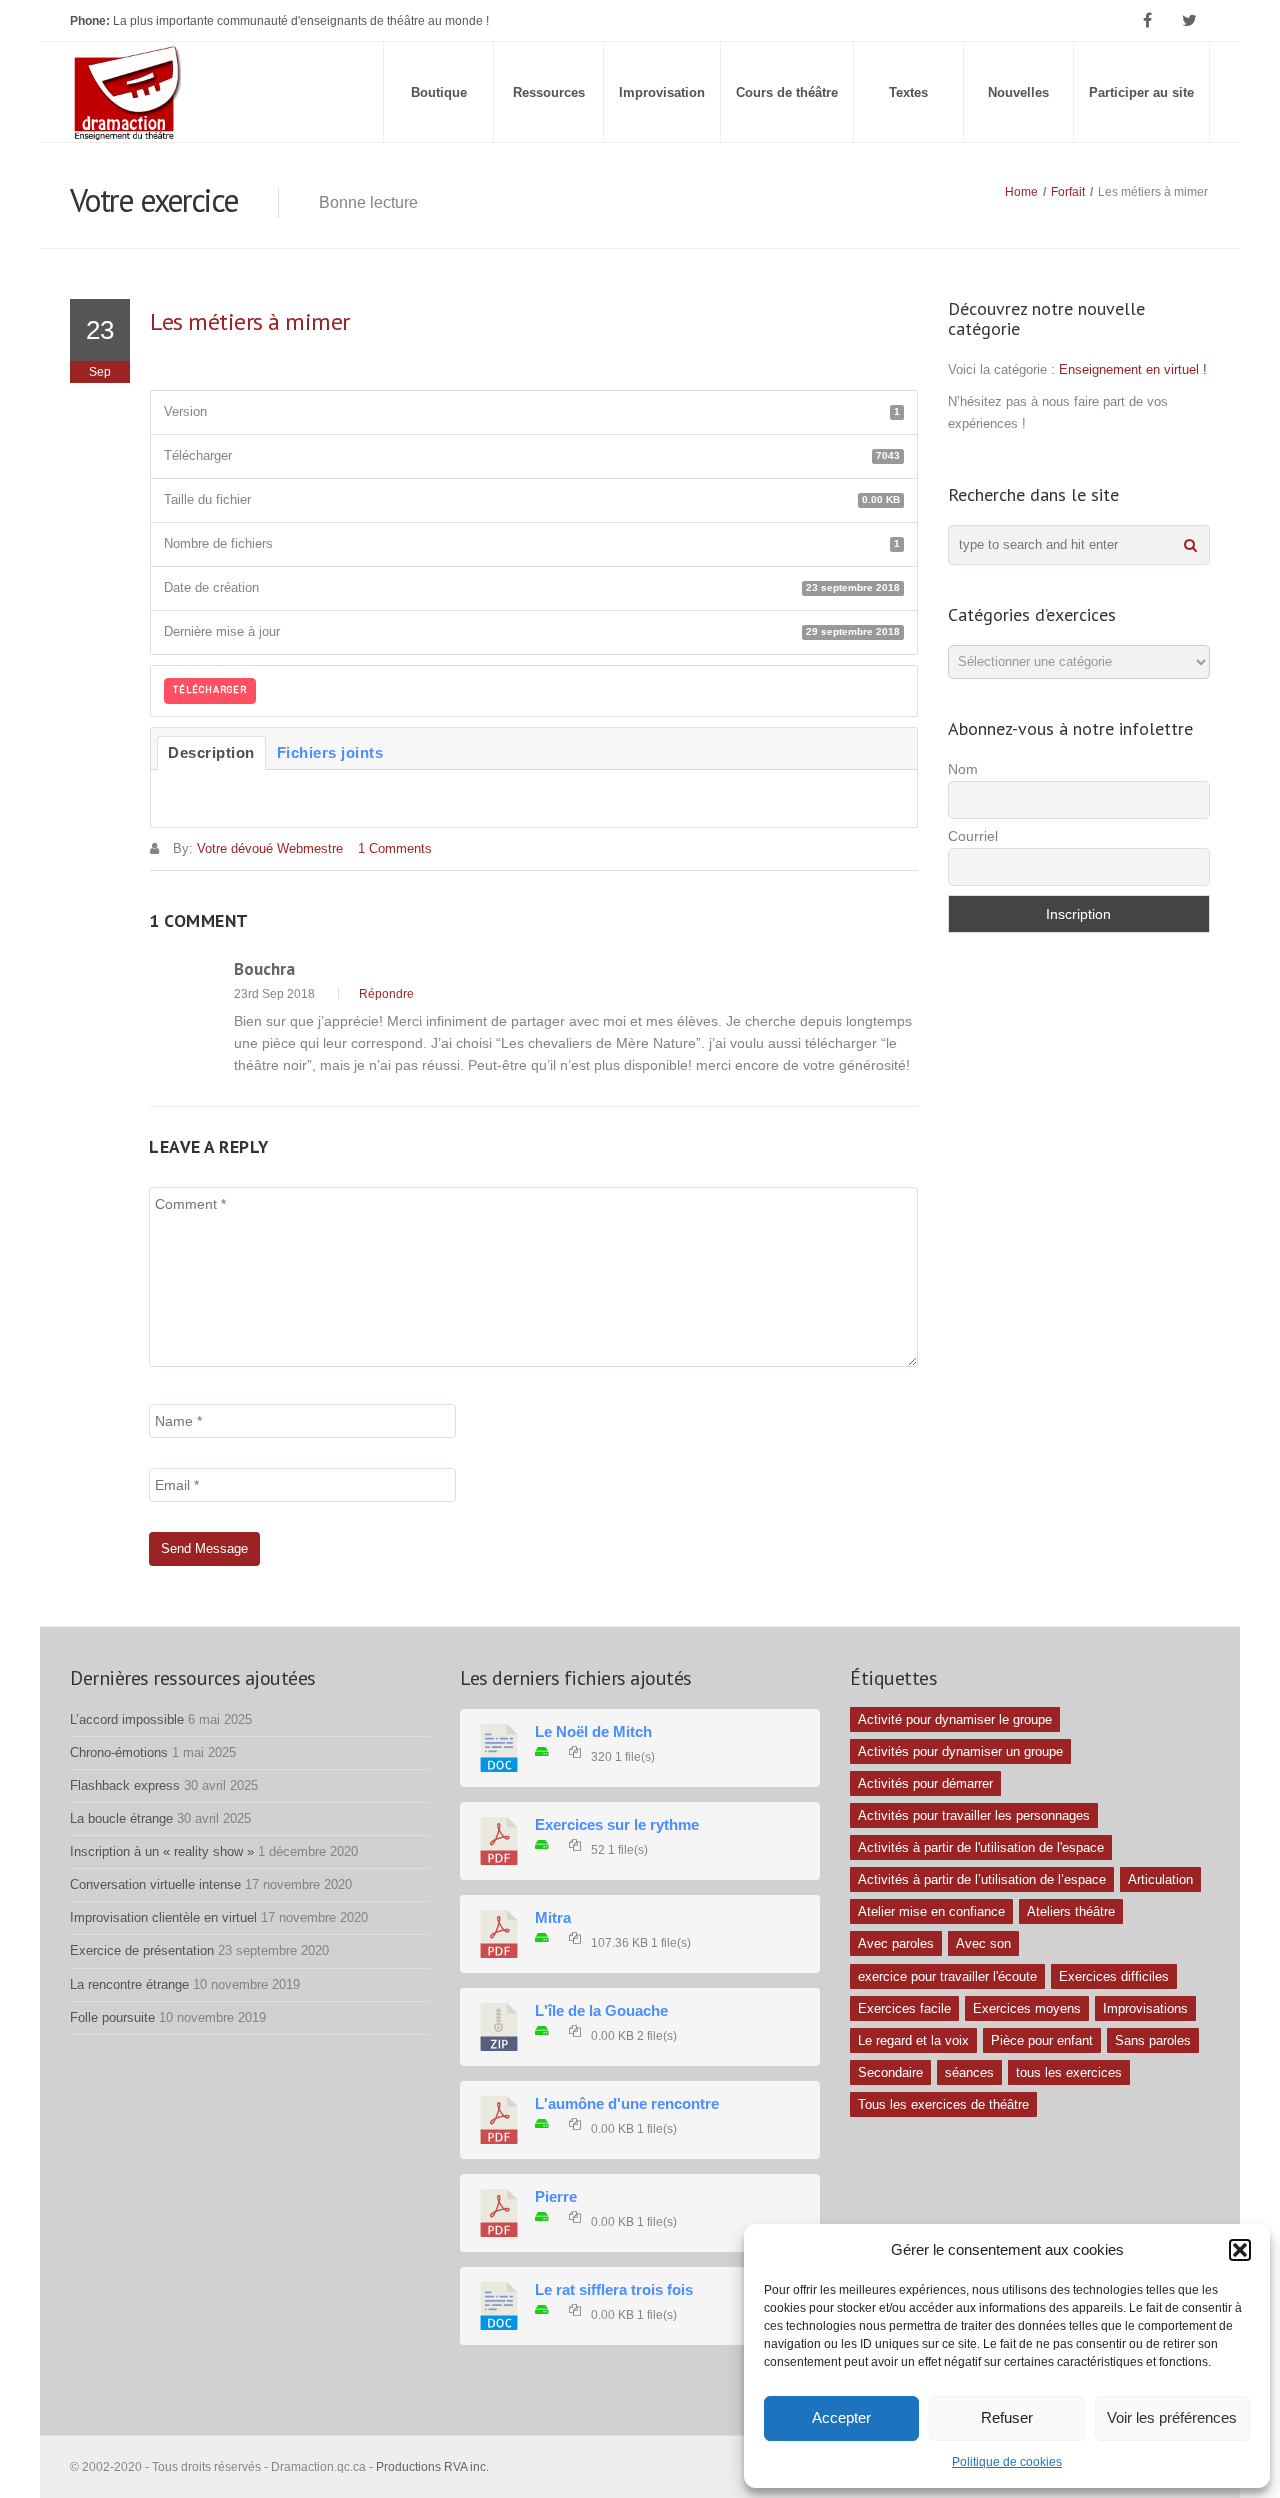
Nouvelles (1018, 92)
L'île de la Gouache (601, 2011)
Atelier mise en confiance (931, 1911)
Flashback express (125, 1785)
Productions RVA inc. (434, 2467)
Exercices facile (904, 2008)
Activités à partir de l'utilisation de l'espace (981, 1847)
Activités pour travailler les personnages (974, 1815)
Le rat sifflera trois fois (614, 2290)
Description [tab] (211, 753)
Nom (963, 769)
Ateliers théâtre (1071, 1911)
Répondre (386, 994)
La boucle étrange (121, 1818)
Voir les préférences (1172, 2417)
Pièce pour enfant (1042, 2040)
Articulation (1160, 1879)
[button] (1240, 2250)
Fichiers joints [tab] (330, 753)
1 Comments (395, 848)
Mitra (553, 1918)
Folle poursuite (112, 2017)
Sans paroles (1153, 2040)
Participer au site (1141, 92)
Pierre (556, 2197)
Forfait (1068, 192)
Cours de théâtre (787, 92)
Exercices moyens (1027, 2008)
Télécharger (210, 690)
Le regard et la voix (913, 2040)
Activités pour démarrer (925, 1783)
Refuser (1007, 2417)
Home (1021, 192)
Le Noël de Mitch (593, 1732)
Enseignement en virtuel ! (1133, 369)
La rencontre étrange (129, 1984)
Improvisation (662, 92)
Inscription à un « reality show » (162, 1851)
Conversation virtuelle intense (155, 1884)
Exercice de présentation (142, 1950)
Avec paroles (896, 1943)
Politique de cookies (1007, 2462)
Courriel (973, 836)
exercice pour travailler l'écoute (947, 1976)
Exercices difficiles (1114, 1976)
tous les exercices (1069, 2072)
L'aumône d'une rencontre (627, 2104)
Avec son (983, 1943)
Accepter (841, 2417)
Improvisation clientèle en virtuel (163, 1917)
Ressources (549, 92)
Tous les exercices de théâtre (943, 2104)
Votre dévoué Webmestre (270, 848)
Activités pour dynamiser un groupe (960, 1751)
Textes (908, 92)
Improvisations (1145, 2008)
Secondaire (890, 2072)
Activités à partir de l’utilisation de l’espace (982, 1879)
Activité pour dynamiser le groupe (955, 1719)
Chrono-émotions (119, 1752)
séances (969, 2072)
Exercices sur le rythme (617, 1825)
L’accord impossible (127, 1719)
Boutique (439, 92)
